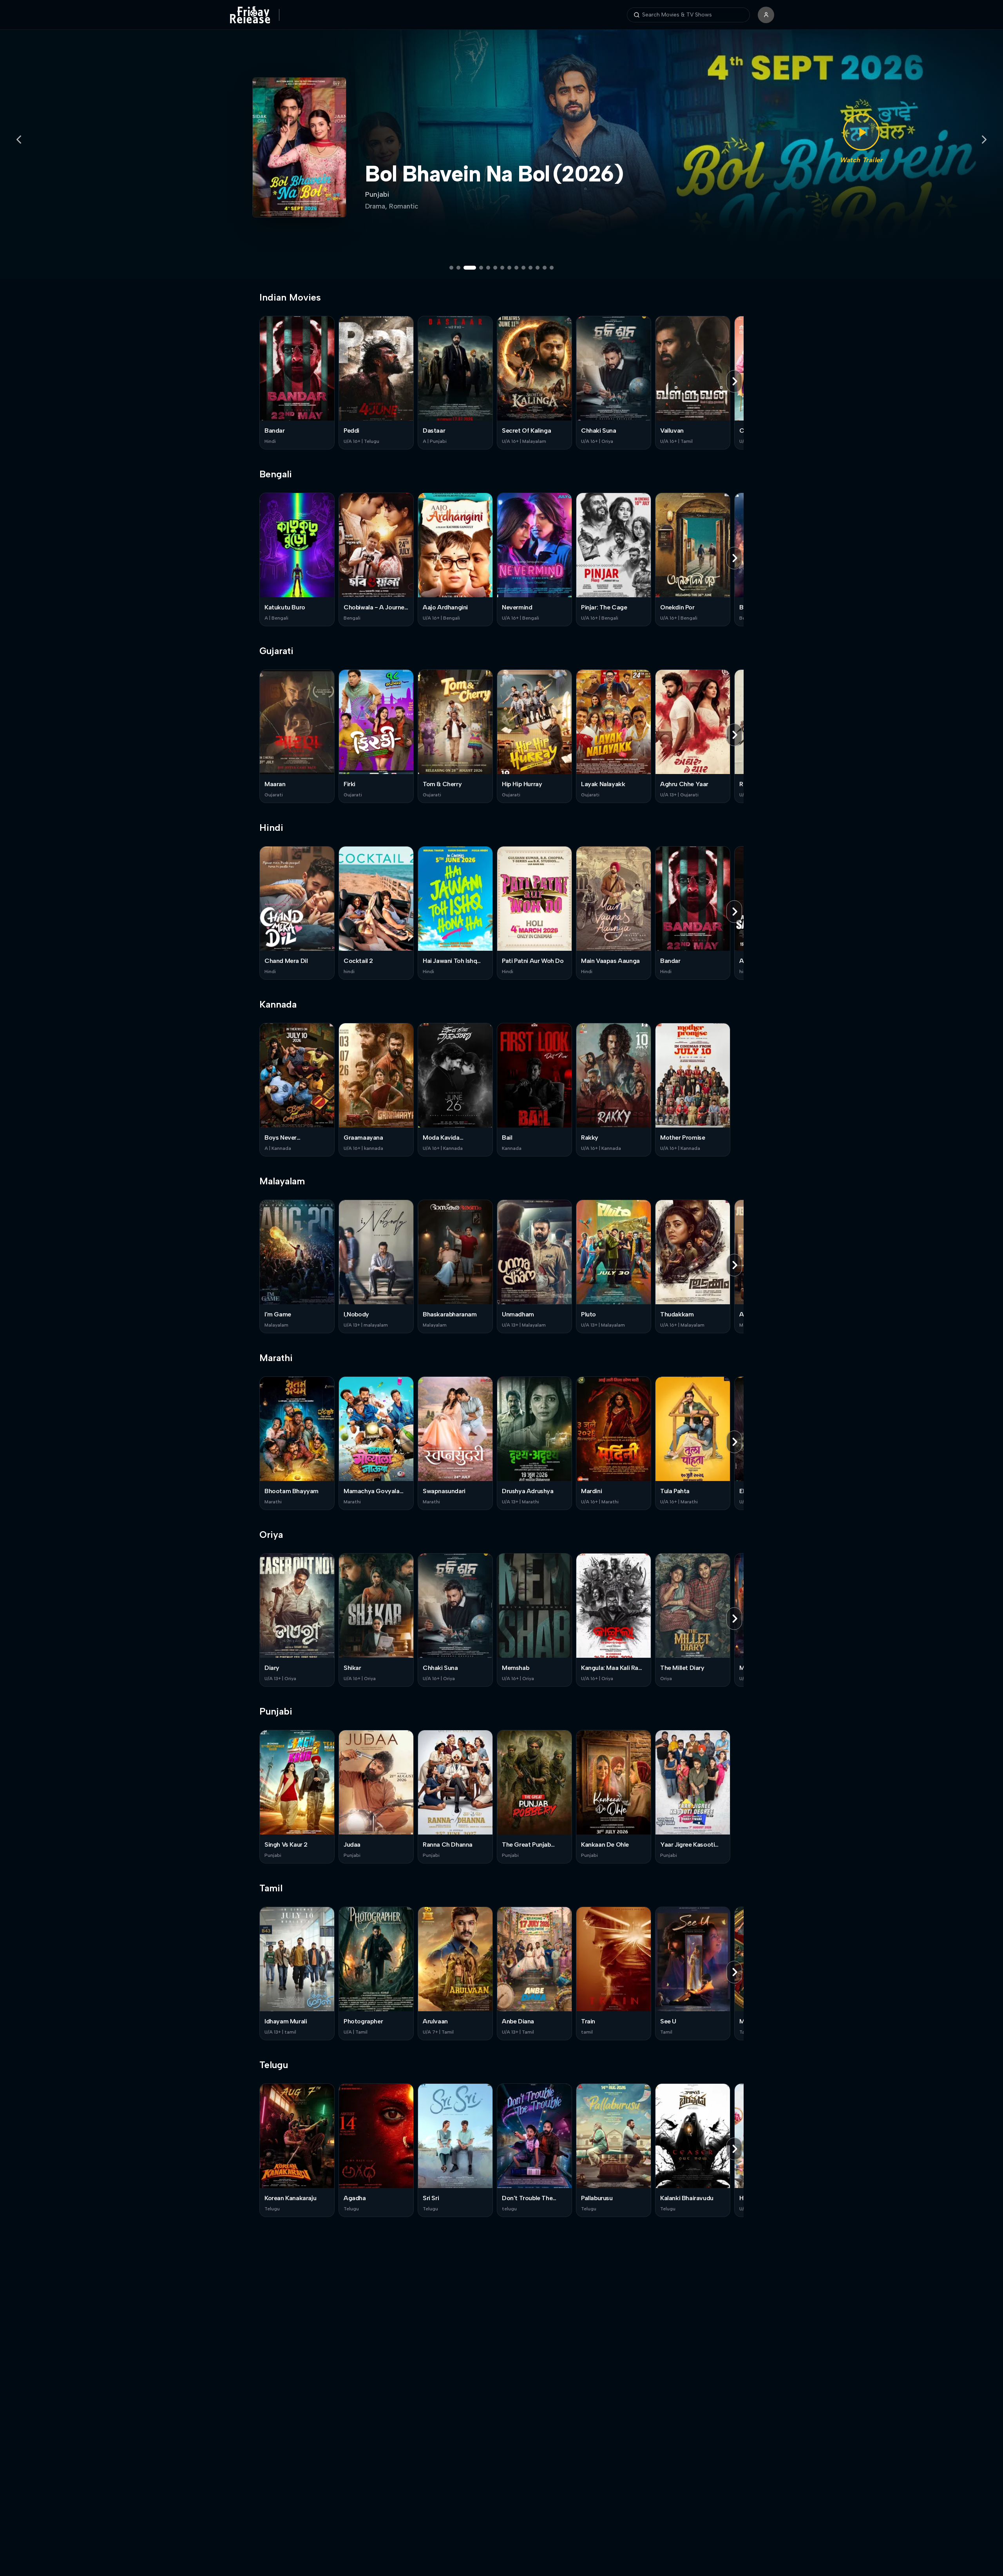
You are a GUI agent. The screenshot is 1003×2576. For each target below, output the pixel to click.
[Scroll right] (734, 381)
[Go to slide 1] (451, 268)
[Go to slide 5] (488, 268)
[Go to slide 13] (545, 268)
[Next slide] (984, 140)
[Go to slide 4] (477, 268)
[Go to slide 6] (495, 268)
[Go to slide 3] (465, 268)
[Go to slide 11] (530, 268)
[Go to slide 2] (458, 268)
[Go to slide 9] (516, 268)
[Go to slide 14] (552, 268)
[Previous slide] (19, 140)
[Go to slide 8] (509, 268)
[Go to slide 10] (523, 268)
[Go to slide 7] (502, 268)
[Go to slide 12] (538, 268)
